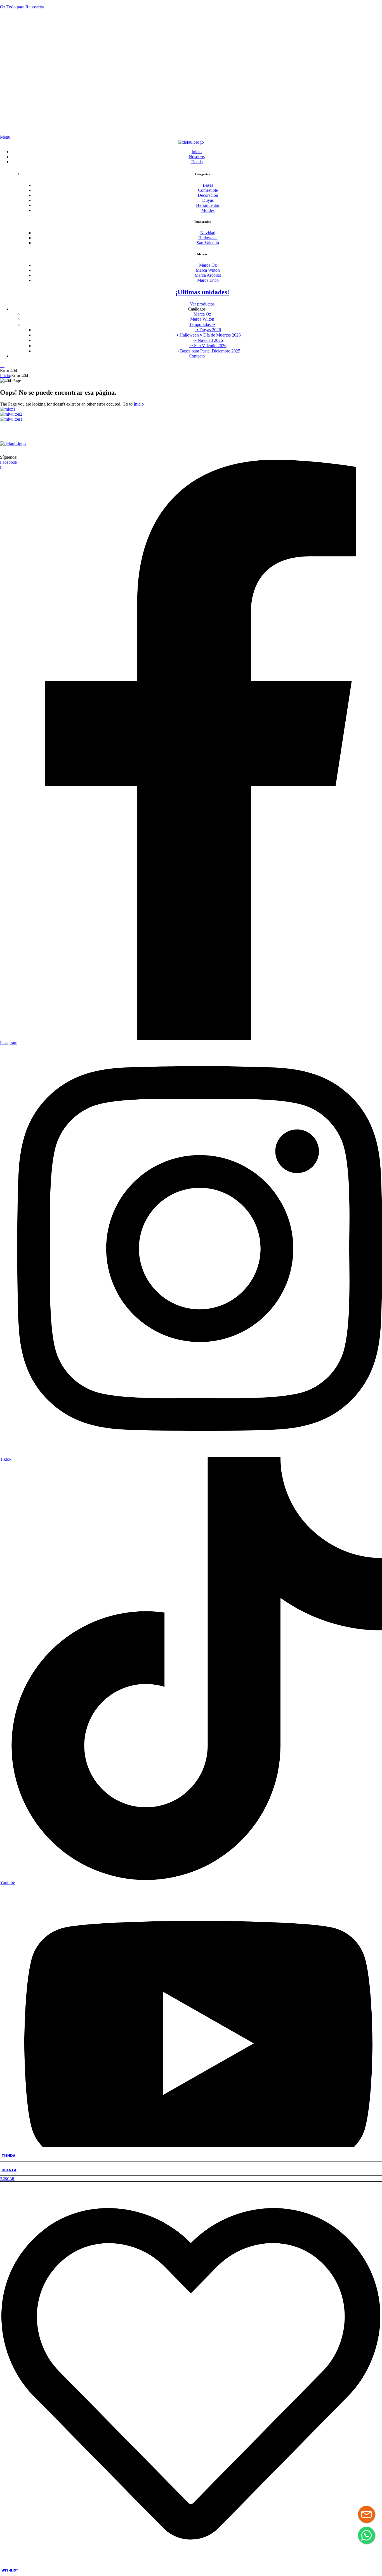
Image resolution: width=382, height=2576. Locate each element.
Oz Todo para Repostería (22, 7)
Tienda (9, 2155)
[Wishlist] (191, 2561)
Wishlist (10, 2570)
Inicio (5, 376)
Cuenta (9, 2170)
